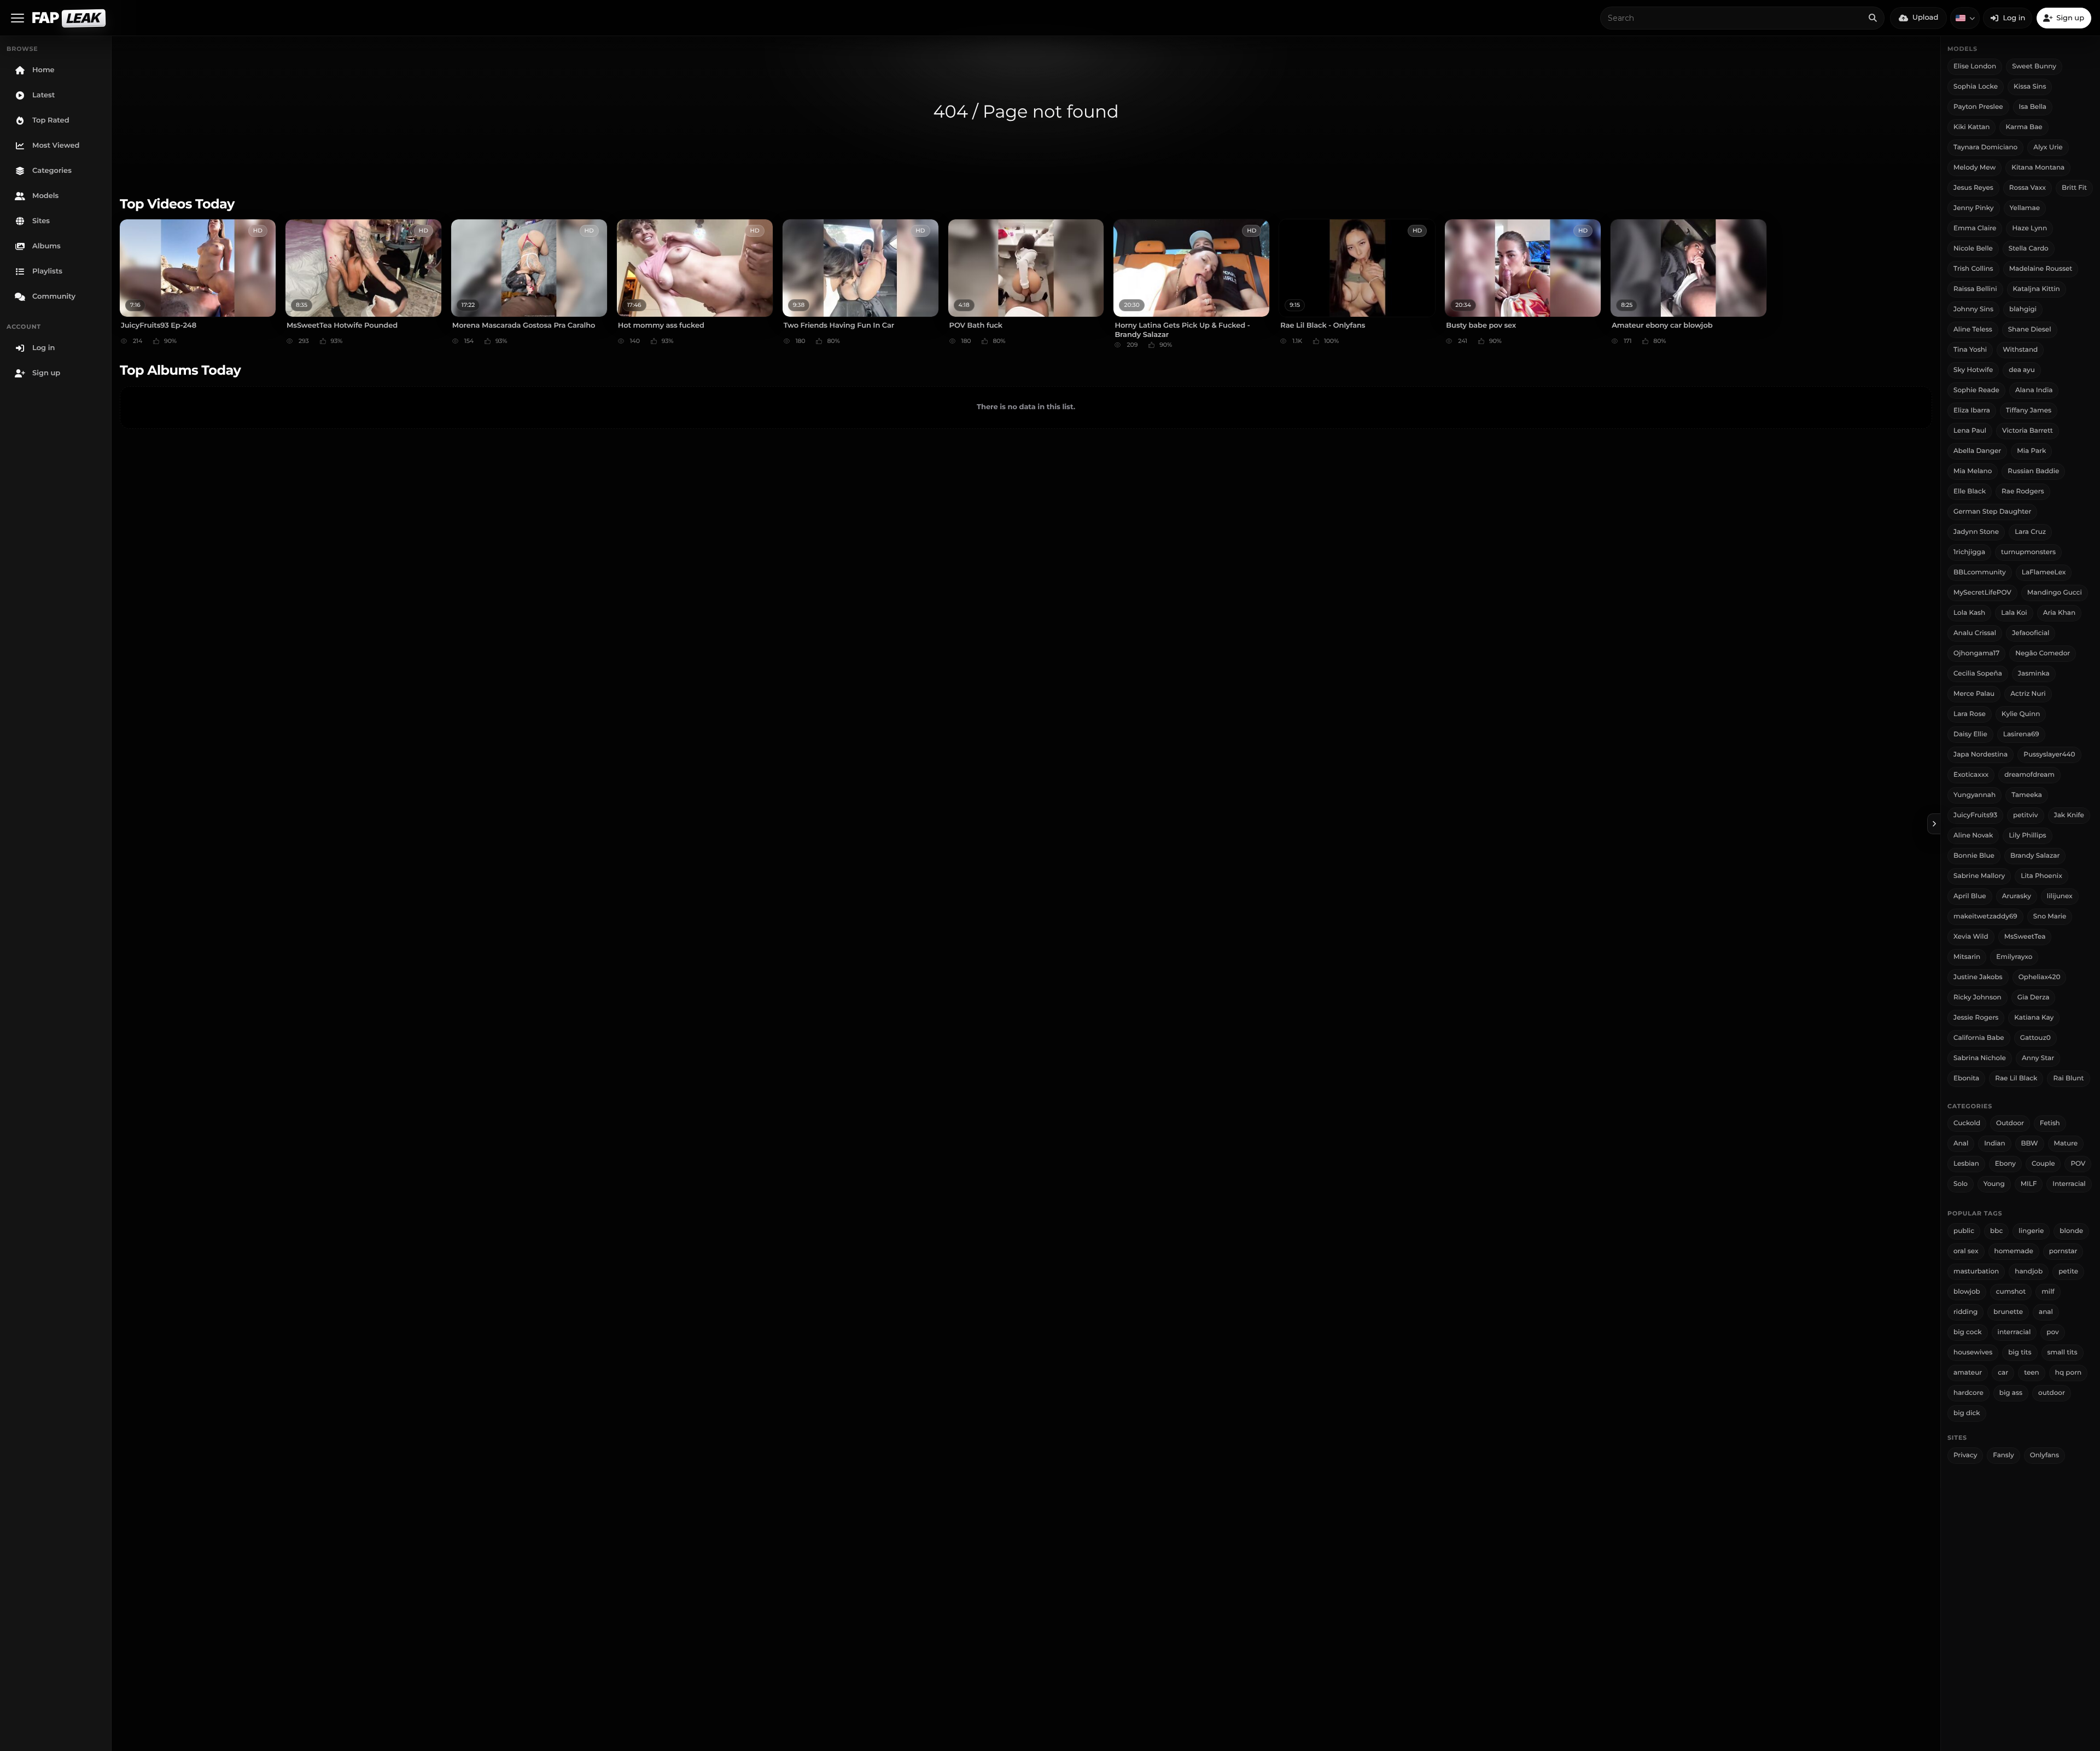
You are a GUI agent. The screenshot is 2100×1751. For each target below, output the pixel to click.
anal (2046, 1312)
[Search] (1872, 18)
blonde (2071, 1231)
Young (1994, 1184)
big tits (2020, 1352)
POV (2078, 1164)
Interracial (2069, 1184)
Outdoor (2010, 1123)
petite (2068, 1272)
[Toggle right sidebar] (1934, 824)
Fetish (2050, 1123)
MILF (2029, 1184)
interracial (2014, 1332)
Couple (2043, 1164)
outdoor (2052, 1393)
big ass (2011, 1393)
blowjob (1967, 1292)
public (1964, 1231)
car (2003, 1373)
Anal (1961, 1144)
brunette (2008, 1312)
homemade (2014, 1251)
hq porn (2068, 1373)
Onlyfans (2044, 1455)
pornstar (2063, 1251)
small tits (2063, 1352)
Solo (1961, 1184)
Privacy (1965, 1455)
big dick (1967, 1413)
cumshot (2011, 1292)
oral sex (1966, 1251)
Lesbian (1966, 1164)
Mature (2066, 1144)
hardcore (1968, 1393)
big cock (1968, 1332)
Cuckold (1967, 1123)
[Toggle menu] (17, 18)
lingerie (2031, 1231)
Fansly (2003, 1455)
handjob (2029, 1272)
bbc (1996, 1231)
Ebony (2005, 1164)
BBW (2030, 1144)
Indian (1994, 1144)
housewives (1973, 1352)
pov (2052, 1332)
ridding (1965, 1312)
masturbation (1976, 1272)
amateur (1968, 1373)
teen (2032, 1373)
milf (2048, 1292)
